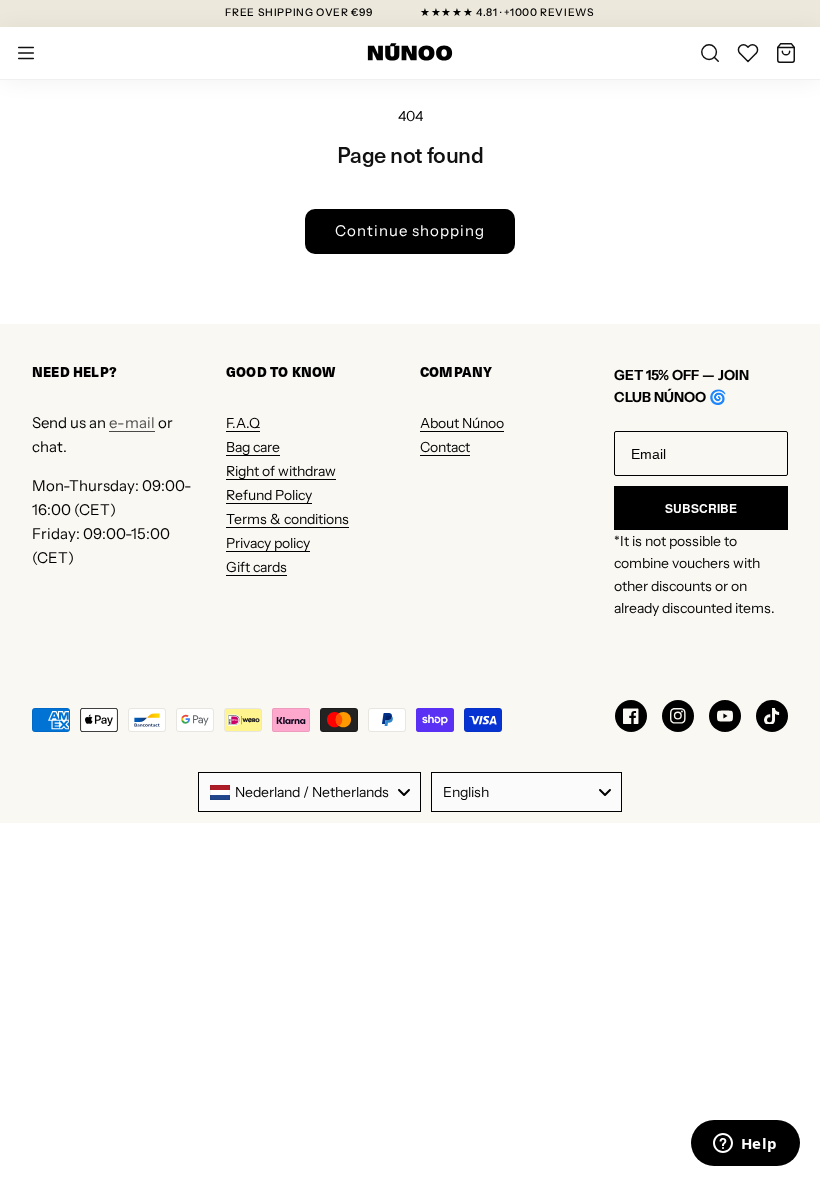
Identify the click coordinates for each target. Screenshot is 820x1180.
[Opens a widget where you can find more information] (745, 1145)
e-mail (132, 422)
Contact (445, 447)
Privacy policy (268, 543)
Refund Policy (269, 495)
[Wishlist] (748, 53)
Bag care (253, 447)
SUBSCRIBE (701, 508)
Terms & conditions (287, 519)
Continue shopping (410, 230)
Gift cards (256, 567)
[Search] (710, 53)
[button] (786, 53)
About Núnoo (462, 423)
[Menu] (26, 53)
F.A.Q (243, 423)
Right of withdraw (281, 471)
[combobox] (309, 792)
